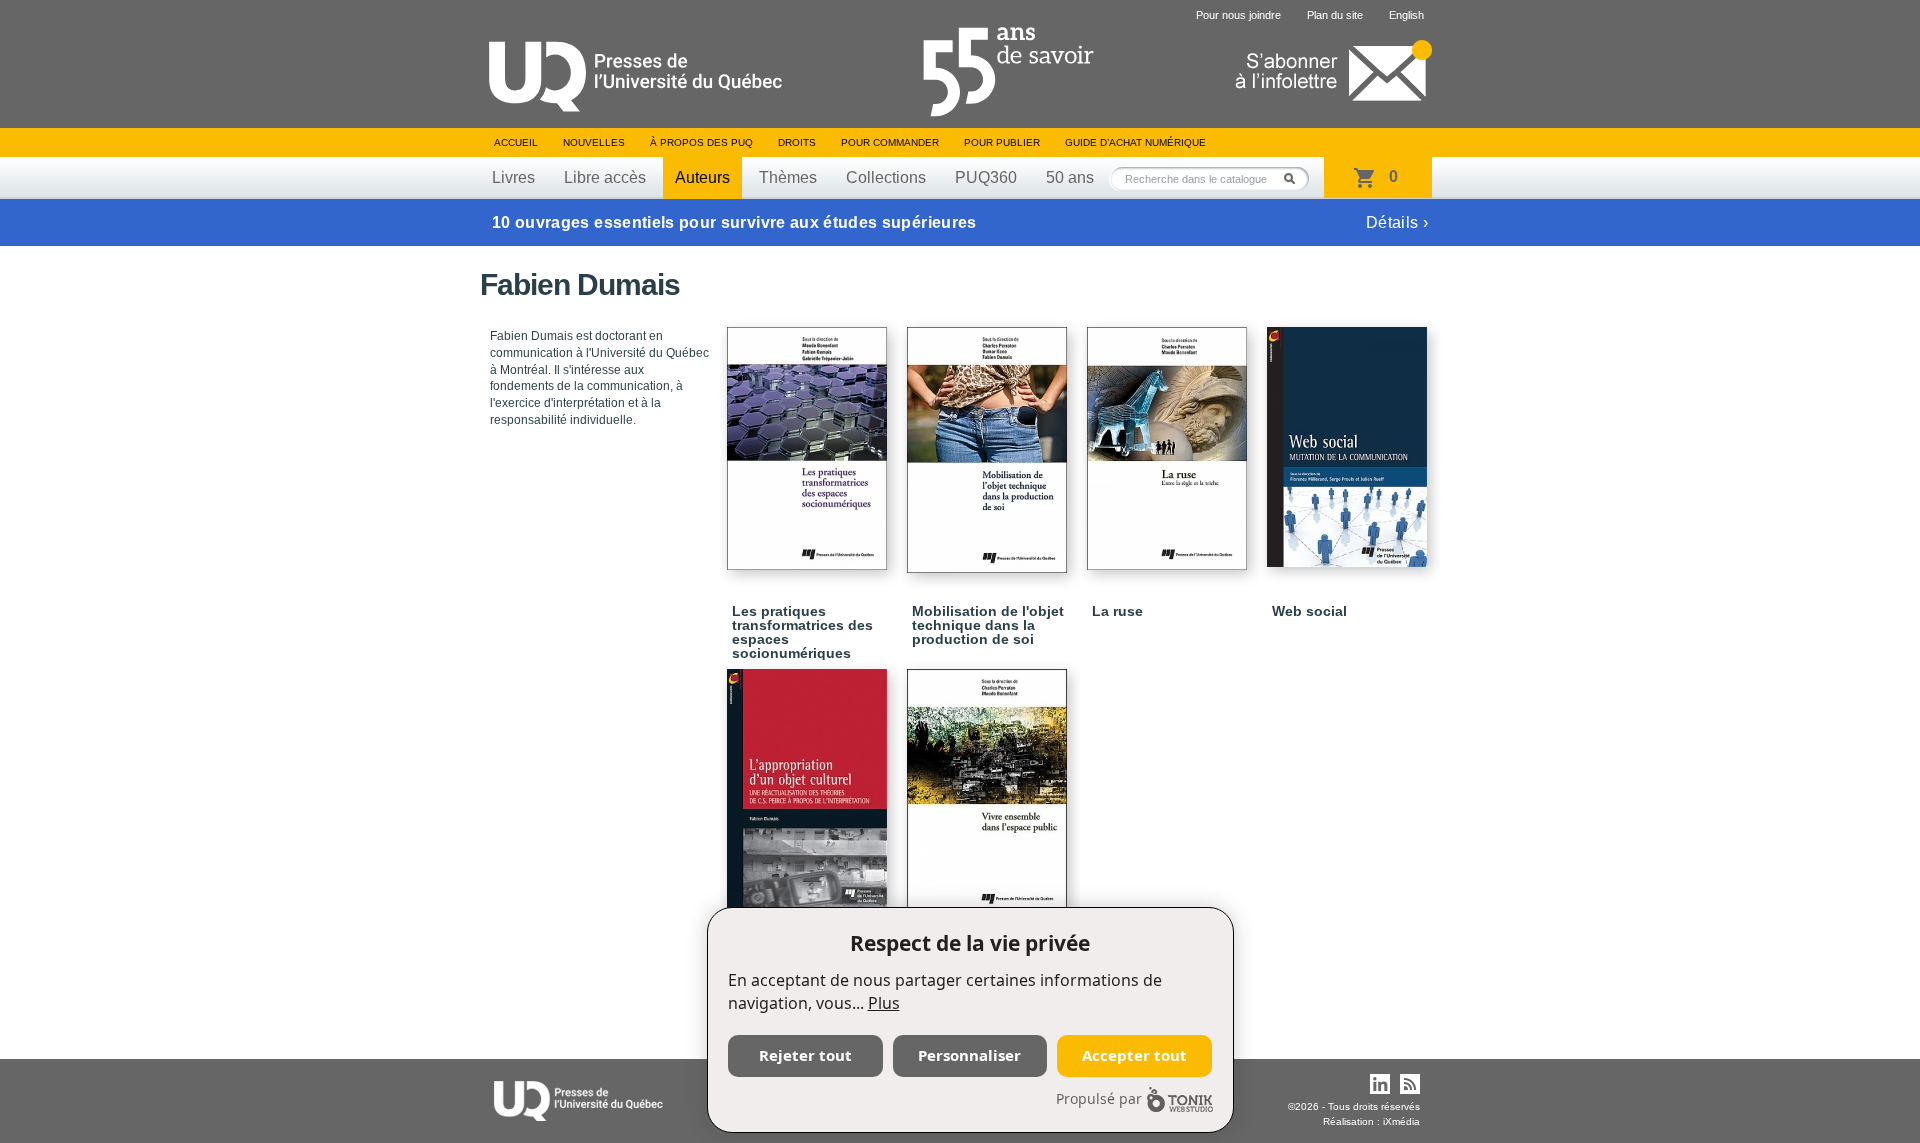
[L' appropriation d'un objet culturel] (810, 780)
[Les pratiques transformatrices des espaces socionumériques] (810, 439)
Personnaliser (969, 1055)
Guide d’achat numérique (1135, 142)
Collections (886, 177)
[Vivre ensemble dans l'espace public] (990, 782)
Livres (513, 177)
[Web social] (1350, 438)
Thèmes (788, 177)
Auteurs (702, 177)
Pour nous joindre (1238, 15)
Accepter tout (1134, 1055)
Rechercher (1295, 178)
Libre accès (605, 177)
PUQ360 (986, 177)
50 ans (1070, 177)
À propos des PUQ (701, 142)
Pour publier (1002, 142)
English (1406, 15)
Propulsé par (1099, 1098)
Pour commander (890, 142)
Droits (797, 142)
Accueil (516, 142)
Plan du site (1335, 15)
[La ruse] (1170, 439)
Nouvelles (594, 142)
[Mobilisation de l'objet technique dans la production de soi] (990, 441)
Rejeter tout (805, 1055)
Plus (884, 1003)
